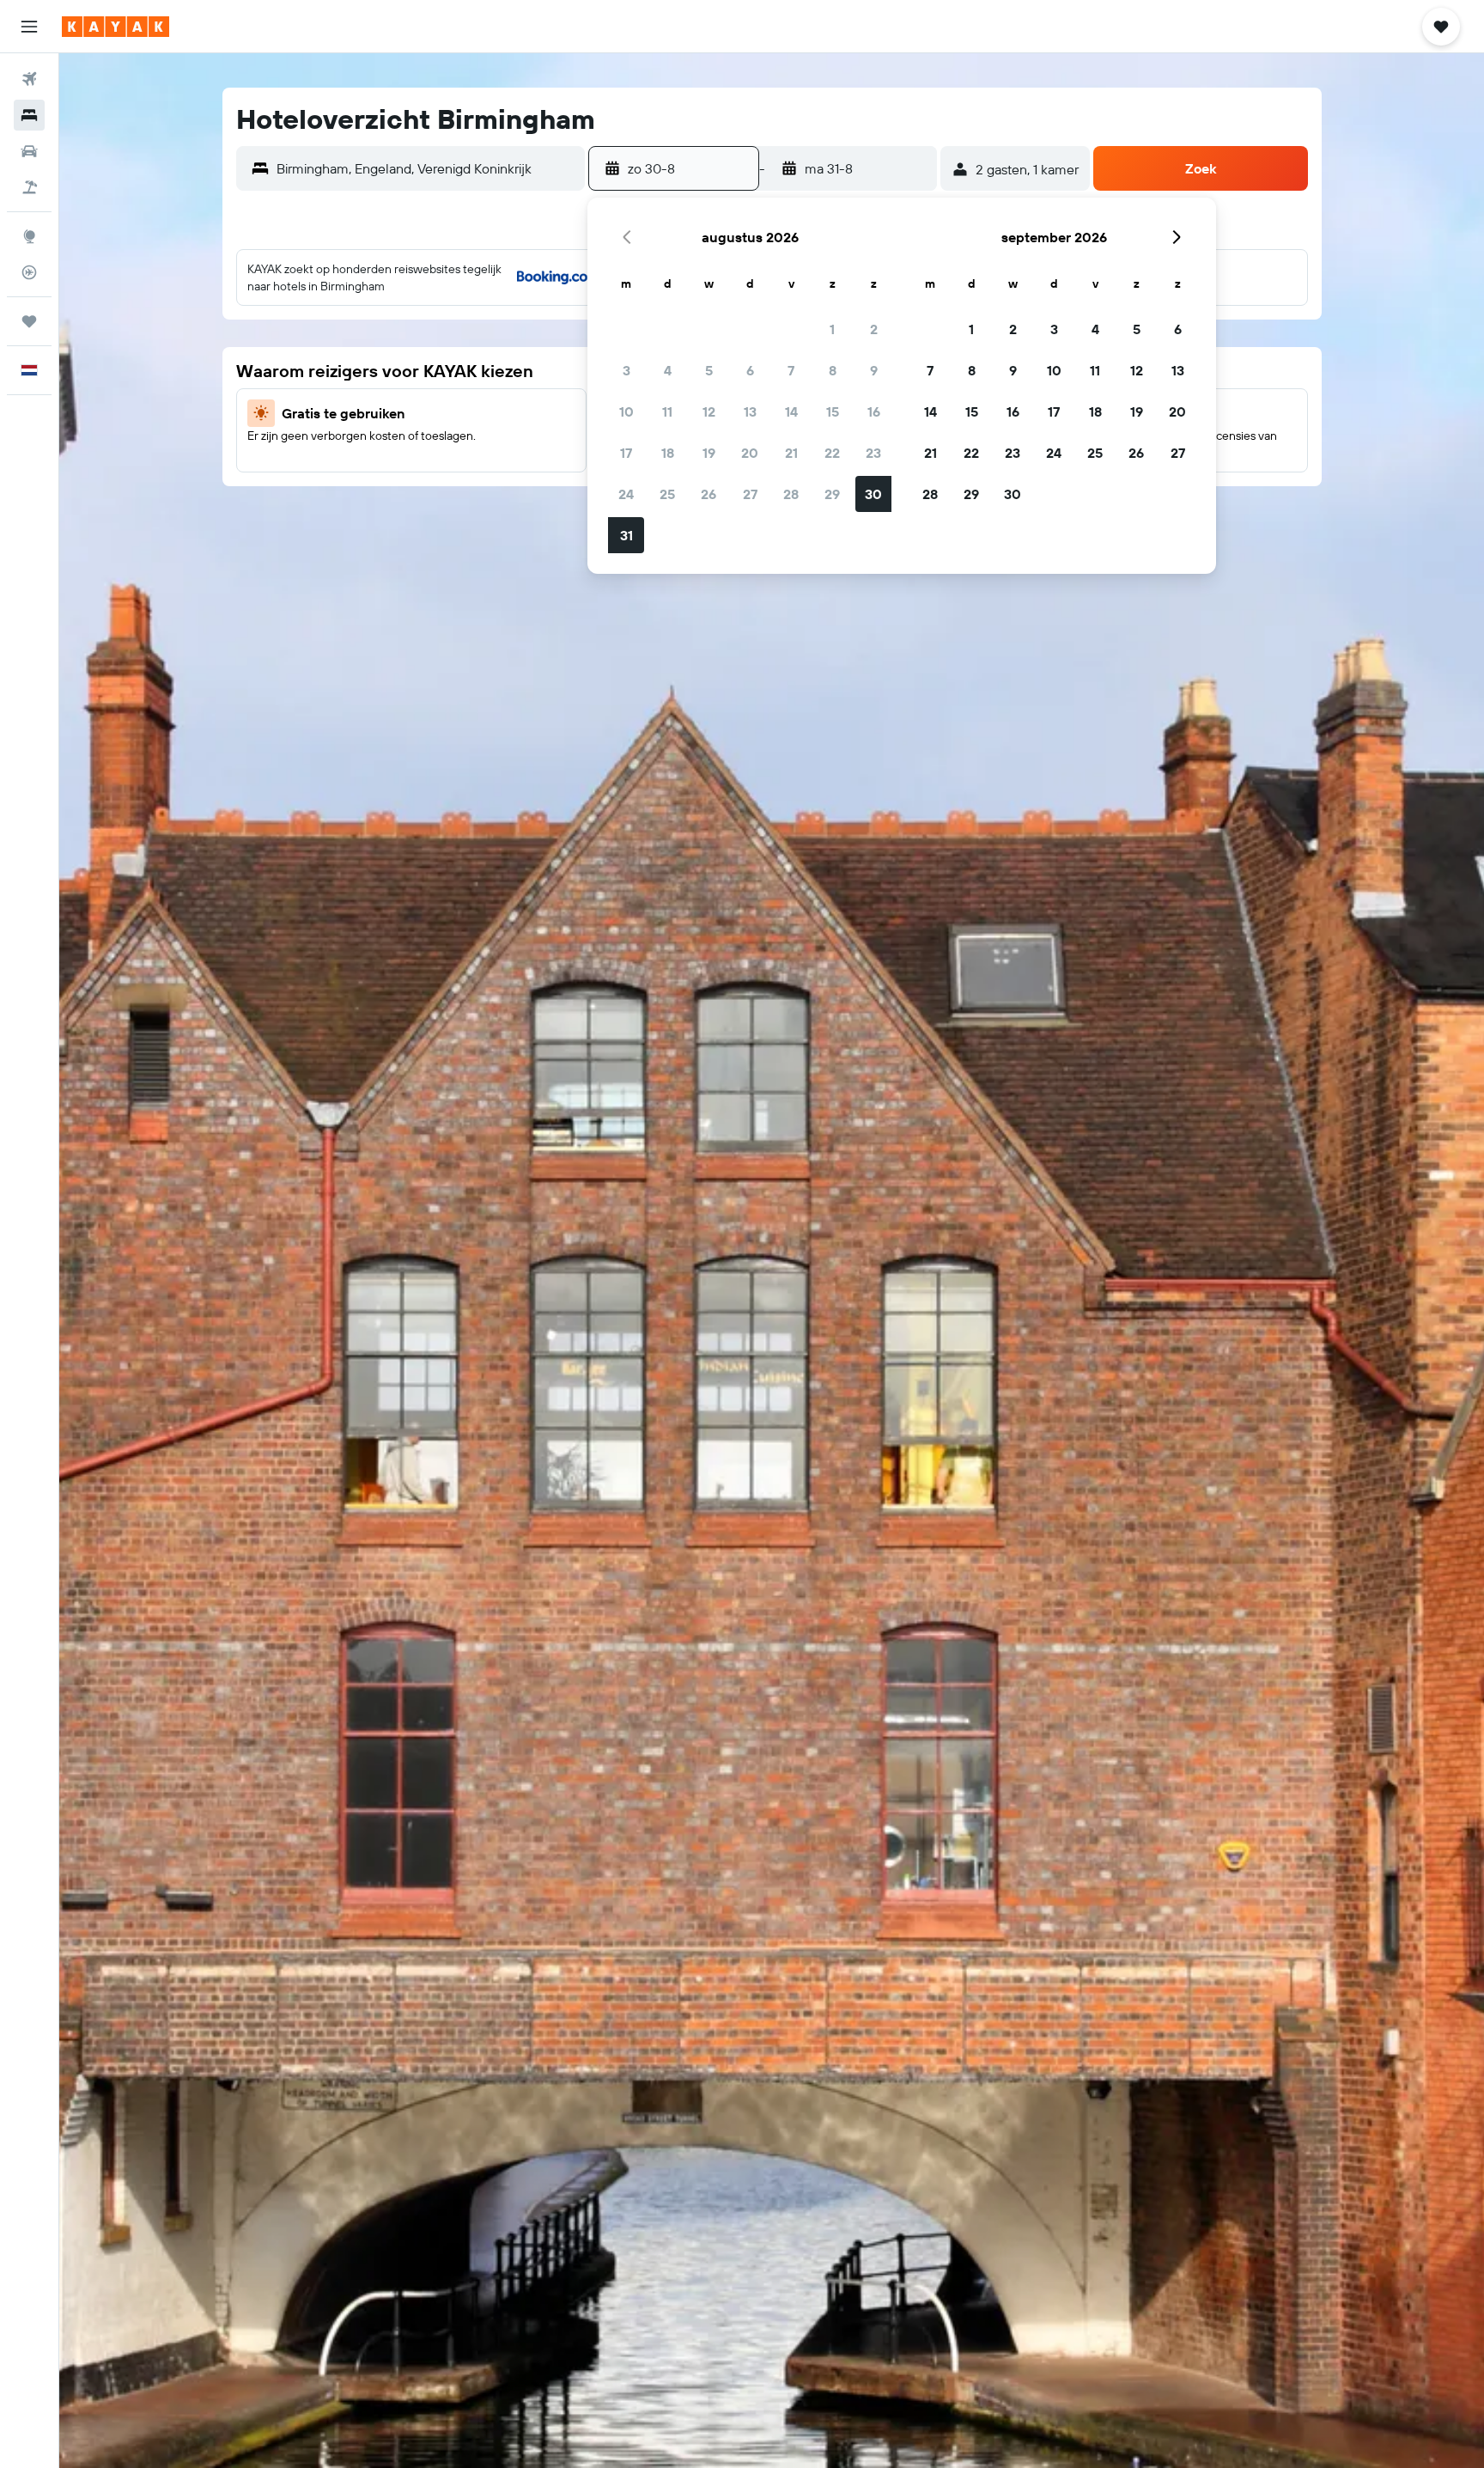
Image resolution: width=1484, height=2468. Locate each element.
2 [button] (874, 329)
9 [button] (874, 370)
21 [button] (791, 453)
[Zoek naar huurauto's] (29, 151)
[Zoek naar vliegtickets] (29, 79)
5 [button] (709, 370)
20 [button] (750, 453)
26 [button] (709, 494)
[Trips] (29, 321)
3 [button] (626, 370)
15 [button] (833, 411)
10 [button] (626, 411)
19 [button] (709, 453)
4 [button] (668, 370)
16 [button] (874, 411)
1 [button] (832, 329)
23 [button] (873, 453)
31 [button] (626, 535)
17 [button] (626, 453)
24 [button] (626, 494)
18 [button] (668, 453)
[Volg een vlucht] (29, 272)
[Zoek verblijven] (29, 115)
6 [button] (750, 370)
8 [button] (833, 370)
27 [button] (750, 494)
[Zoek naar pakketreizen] (29, 187)
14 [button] (791, 411)
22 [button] (832, 453)
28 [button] (791, 494)
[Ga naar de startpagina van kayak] (116, 27)
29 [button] (832, 494)
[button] (29, 27)
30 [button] (873, 494)
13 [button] (750, 411)
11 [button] (667, 411)
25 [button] (667, 494)
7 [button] (791, 370)
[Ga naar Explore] (29, 236)
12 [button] (709, 411)
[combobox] (426, 168)
